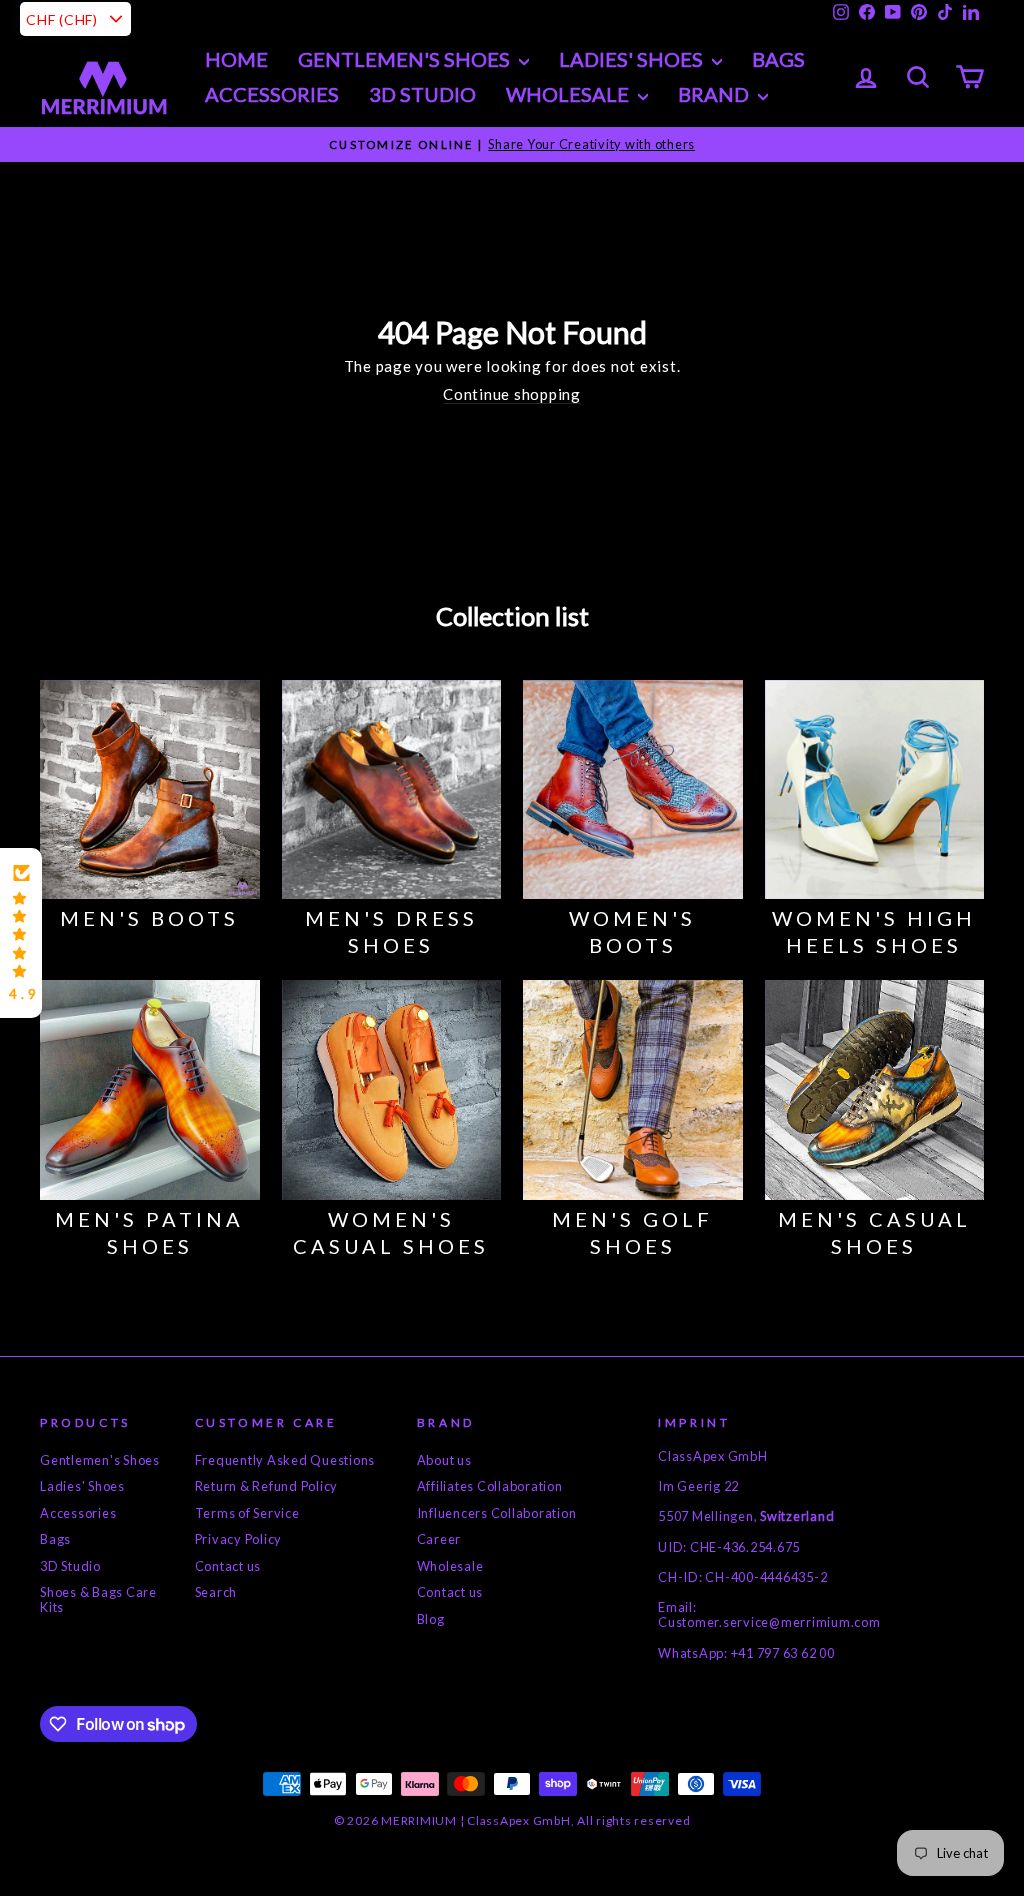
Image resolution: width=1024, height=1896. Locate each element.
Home (236, 59)
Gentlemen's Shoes (406, 59)
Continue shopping (512, 394)
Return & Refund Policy (267, 1486)
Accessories (272, 94)
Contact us (228, 1566)
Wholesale (569, 94)
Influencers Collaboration (497, 1513)
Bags (778, 59)
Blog (431, 1619)
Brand (715, 94)
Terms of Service (247, 1513)
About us (444, 1460)
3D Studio (422, 94)
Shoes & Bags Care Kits (98, 1599)
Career (439, 1539)
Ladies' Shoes (82, 1486)
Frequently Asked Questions (285, 1460)
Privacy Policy (239, 1539)
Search (216, 1592)
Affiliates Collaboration (490, 1486)
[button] (21, 933)
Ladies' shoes (633, 59)
